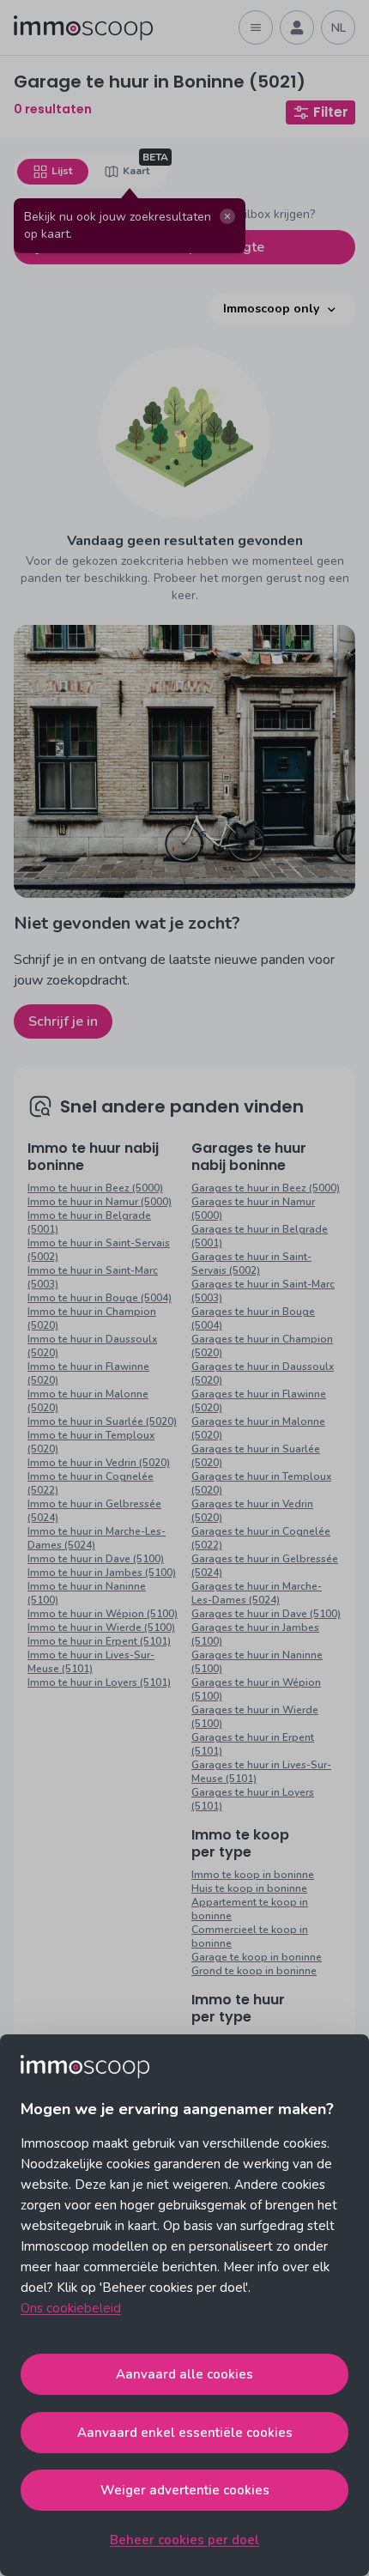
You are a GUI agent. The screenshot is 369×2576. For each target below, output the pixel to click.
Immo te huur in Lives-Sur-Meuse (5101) (91, 1662)
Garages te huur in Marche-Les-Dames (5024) (257, 1593)
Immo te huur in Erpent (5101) (99, 1641)
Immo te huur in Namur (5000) (100, 1202)
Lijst (62, 171)
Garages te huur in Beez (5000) (266, 1188)
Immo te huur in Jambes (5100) (102, 1573)
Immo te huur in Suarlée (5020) (102, 1421)
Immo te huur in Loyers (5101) (99, 1682)
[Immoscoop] (83, 28)
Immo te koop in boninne (253, 1875)
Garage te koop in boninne (257, 1957)
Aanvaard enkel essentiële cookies (185, 2433)
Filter (331, 112)
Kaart (136, 171)
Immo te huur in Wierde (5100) (101, 1627)
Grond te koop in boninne (254, 1971)
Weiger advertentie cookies (185, 2490)
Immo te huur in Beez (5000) (95, 1188)
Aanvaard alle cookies (184, 2374)
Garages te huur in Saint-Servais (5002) (251, 1264)
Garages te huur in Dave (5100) (266, 1614)
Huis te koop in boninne (249, 1888)
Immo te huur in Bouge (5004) (100, 1298)
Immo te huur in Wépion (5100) (103, 1614)
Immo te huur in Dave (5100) (96, 1559)
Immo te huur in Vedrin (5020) (99, 1463)
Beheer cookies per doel (184, 2540)
